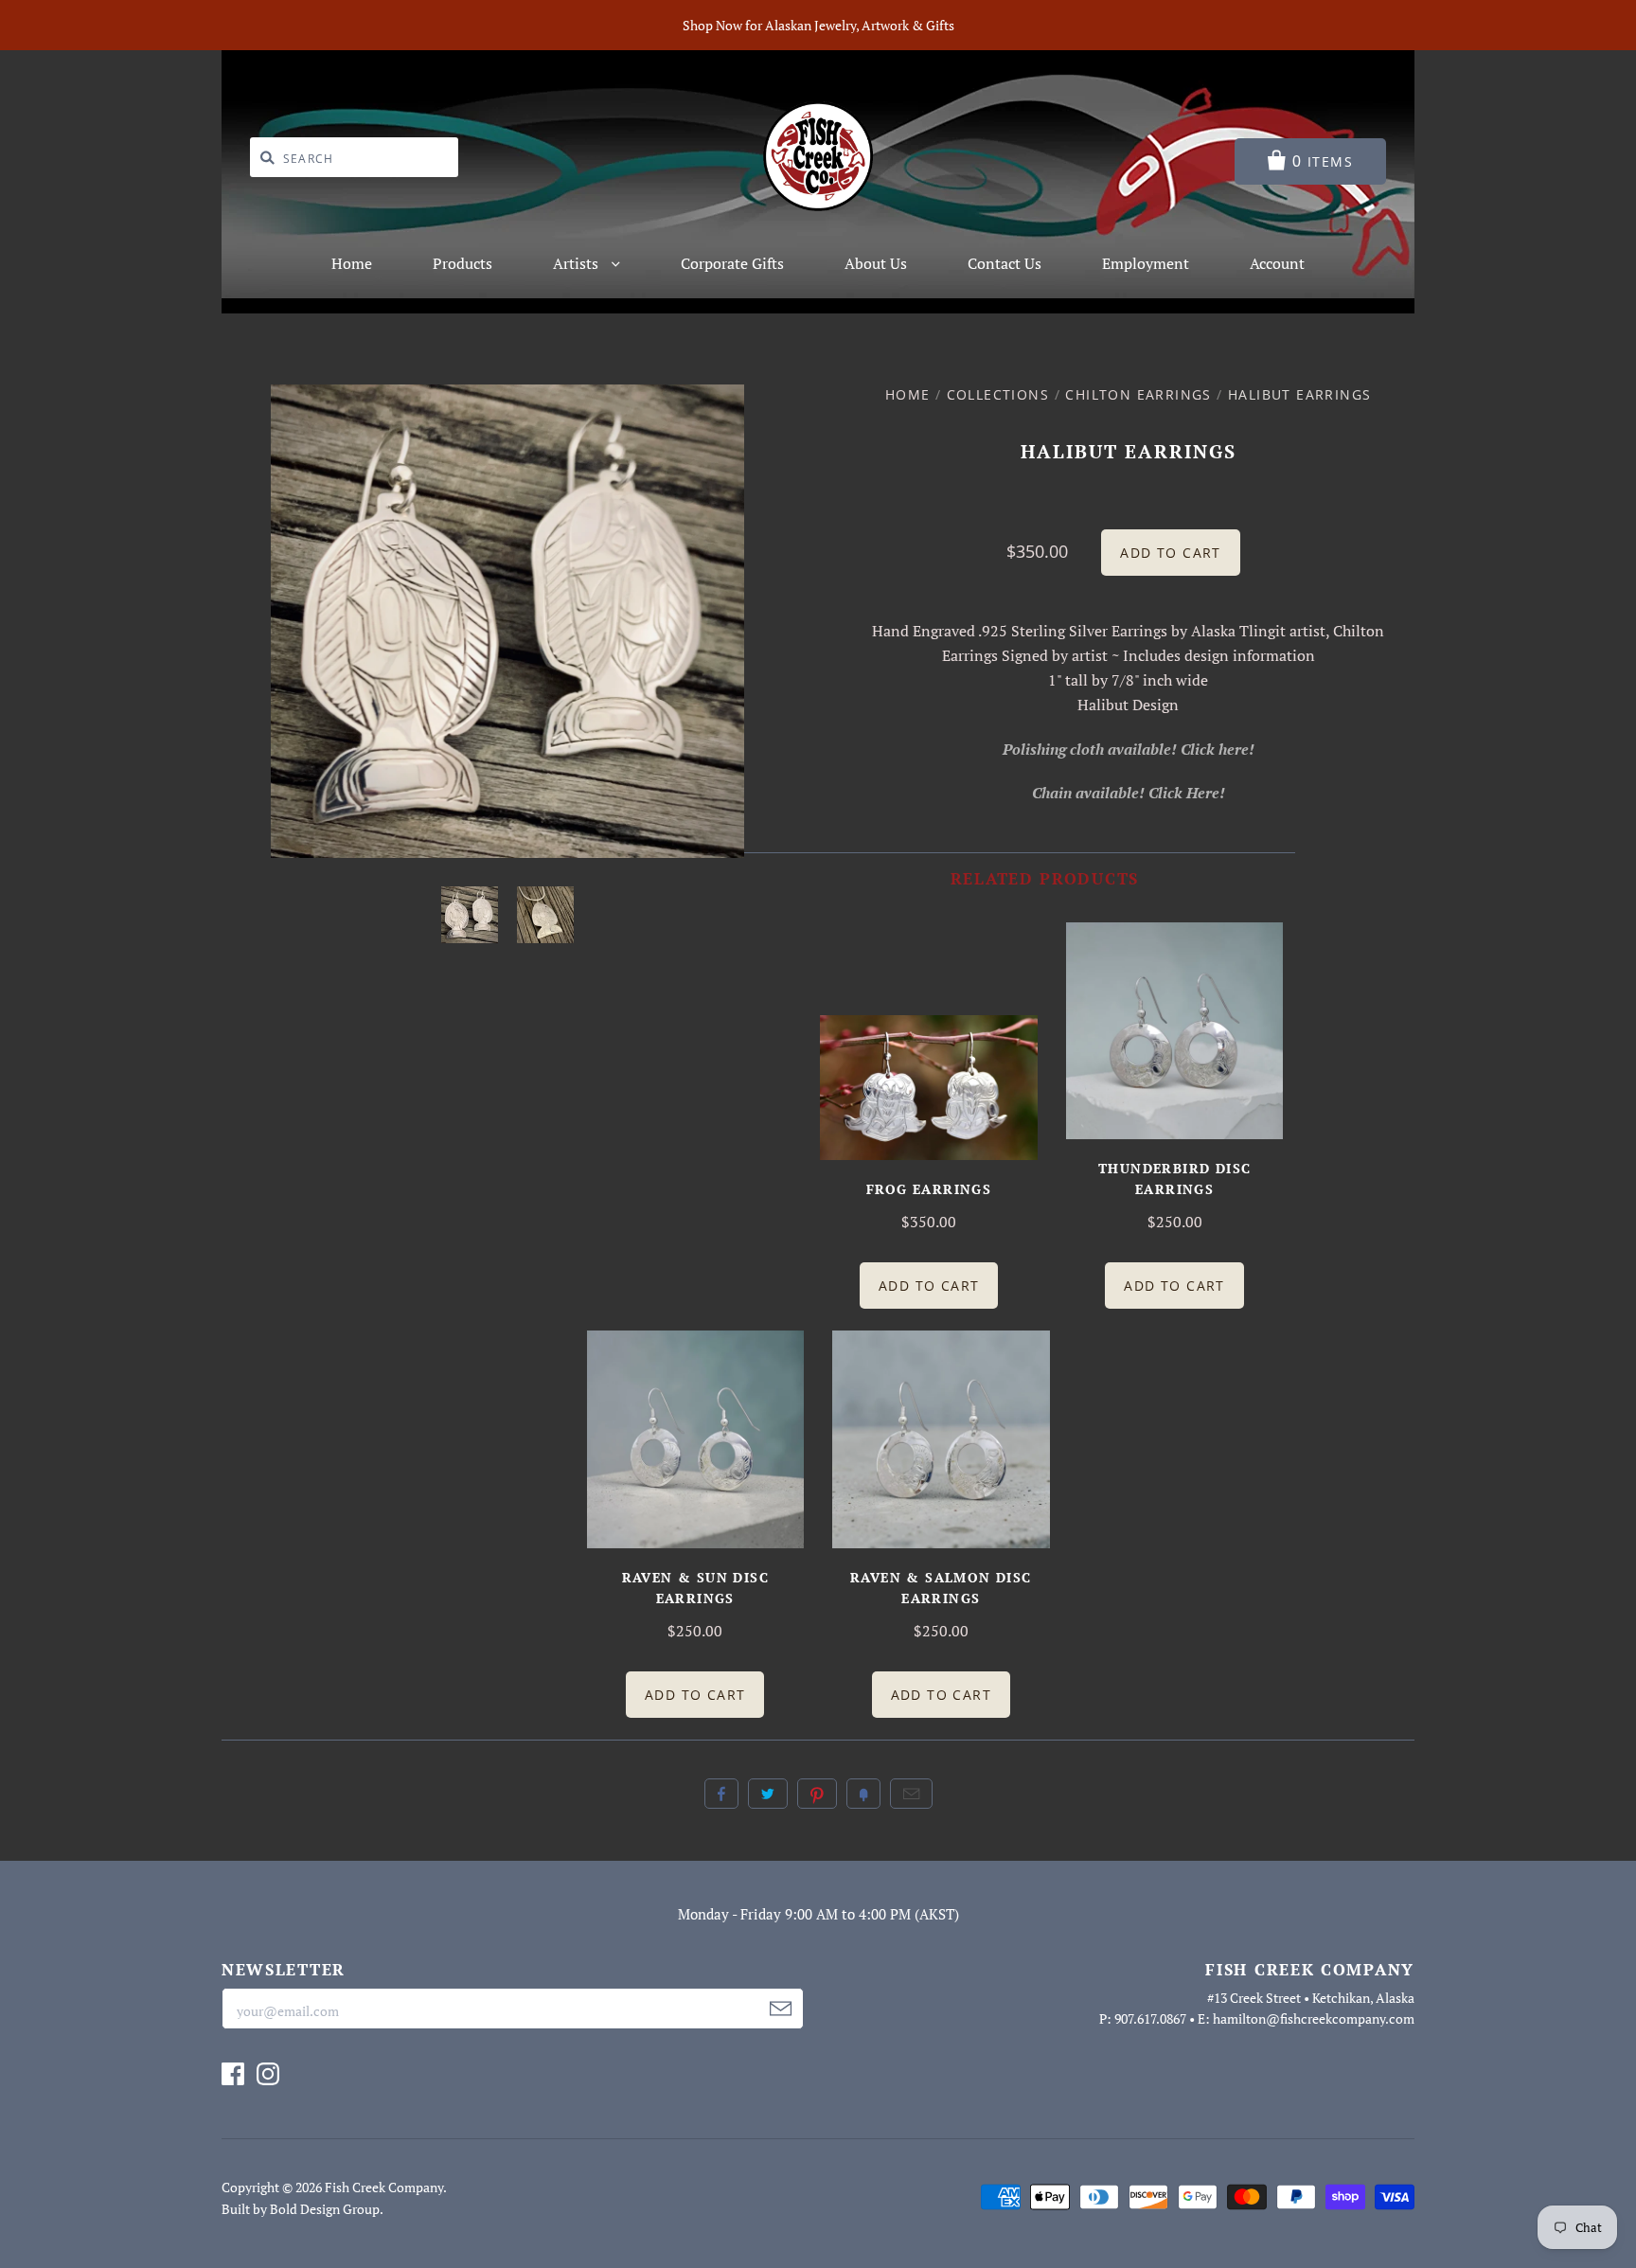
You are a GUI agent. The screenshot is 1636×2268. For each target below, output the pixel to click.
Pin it (817, 1794)
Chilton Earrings (1138, 394)
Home (352, 263)
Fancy (863, 1794)
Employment (1146, 263)
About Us (876, 263)
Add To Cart (929, 1286)
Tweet (768, 1794)
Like (721, 1794)
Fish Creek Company (384, 2187)
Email (911, 1794)
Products (462, 263)
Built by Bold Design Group (301, 2209)
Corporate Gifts (732, 263)
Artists (578, 263)
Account (1277, 263)
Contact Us (1005, 263)
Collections (998, 394)
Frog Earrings (929, 1189)
